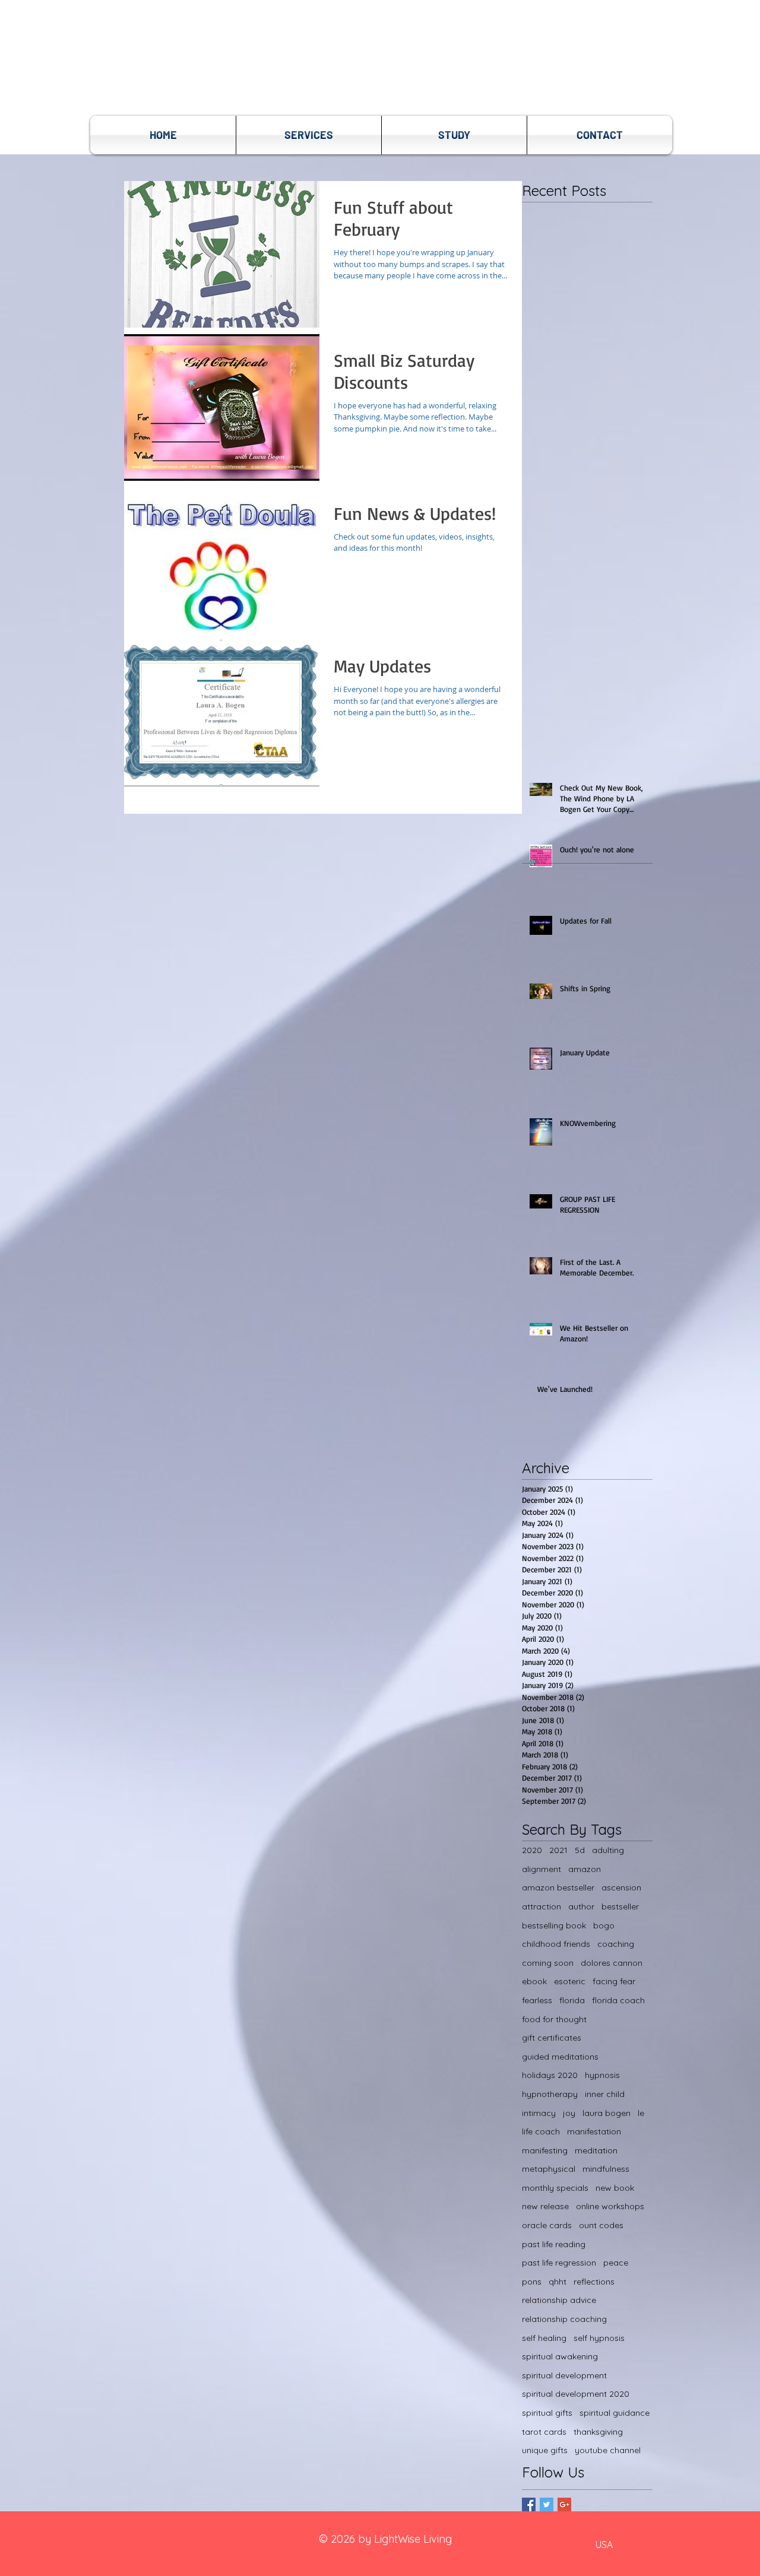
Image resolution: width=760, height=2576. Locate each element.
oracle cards (547, 2225)
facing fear (614, 1981)
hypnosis (602, 2075)
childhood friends (556, 1944)
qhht (558, 2282)
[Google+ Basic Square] (564, 2504)
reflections (594, 2282)
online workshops (610, 2206)
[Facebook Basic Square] (529, 2504)
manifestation (594, 2131)
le (641, 2113)
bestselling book (554, 1925)
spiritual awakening (560, 2356)
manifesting (545, 2150)
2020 (532, 1850)
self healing (544, 2338)
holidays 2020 (550, 2075)
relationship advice (559, 2300)
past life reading (554, 2244)
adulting (608, 1850)
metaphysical (549, 2169)
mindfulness (606, 2169)
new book (615, 2188)
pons (532, 2282)
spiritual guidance (615, 2413)
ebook (534, 1981)
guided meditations (560, 2057)
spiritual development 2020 (576, 2394)
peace (616, 2263)
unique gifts (545, 2450)
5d (580, 1850)
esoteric (570, 1981)
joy (569, 2113)
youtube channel (608, 2450)
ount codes (601, 2225)
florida (572, 2000)
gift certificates (552, 2038)
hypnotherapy (550, 2094)
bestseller (620, 1906)
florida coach (618, 2000)
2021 (558, 1850)
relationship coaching (564, 2319)
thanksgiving (598, 2432)
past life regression (559, 2263)
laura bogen (607, 2113)
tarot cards (544, 2432)
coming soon (548, 1963)
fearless (537, 2000)
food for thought (554, 2019)
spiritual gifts (547, 2413)
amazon (585, 1869)
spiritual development (564, 2375)
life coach (541, 2131)
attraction (541, 1906)
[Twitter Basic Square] (547, 2504)
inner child (605, 2094)
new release (545, 2206)
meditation (596, 2150)
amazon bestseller (558, 1887)
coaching (616, 1944)
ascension (621, 1887)
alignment (541, 1869)
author (581, 1906)
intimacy (539, 2113)
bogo (604, 1925)
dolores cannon (612, 1963)
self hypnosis (599, 2338)
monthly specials (555, 2188)
